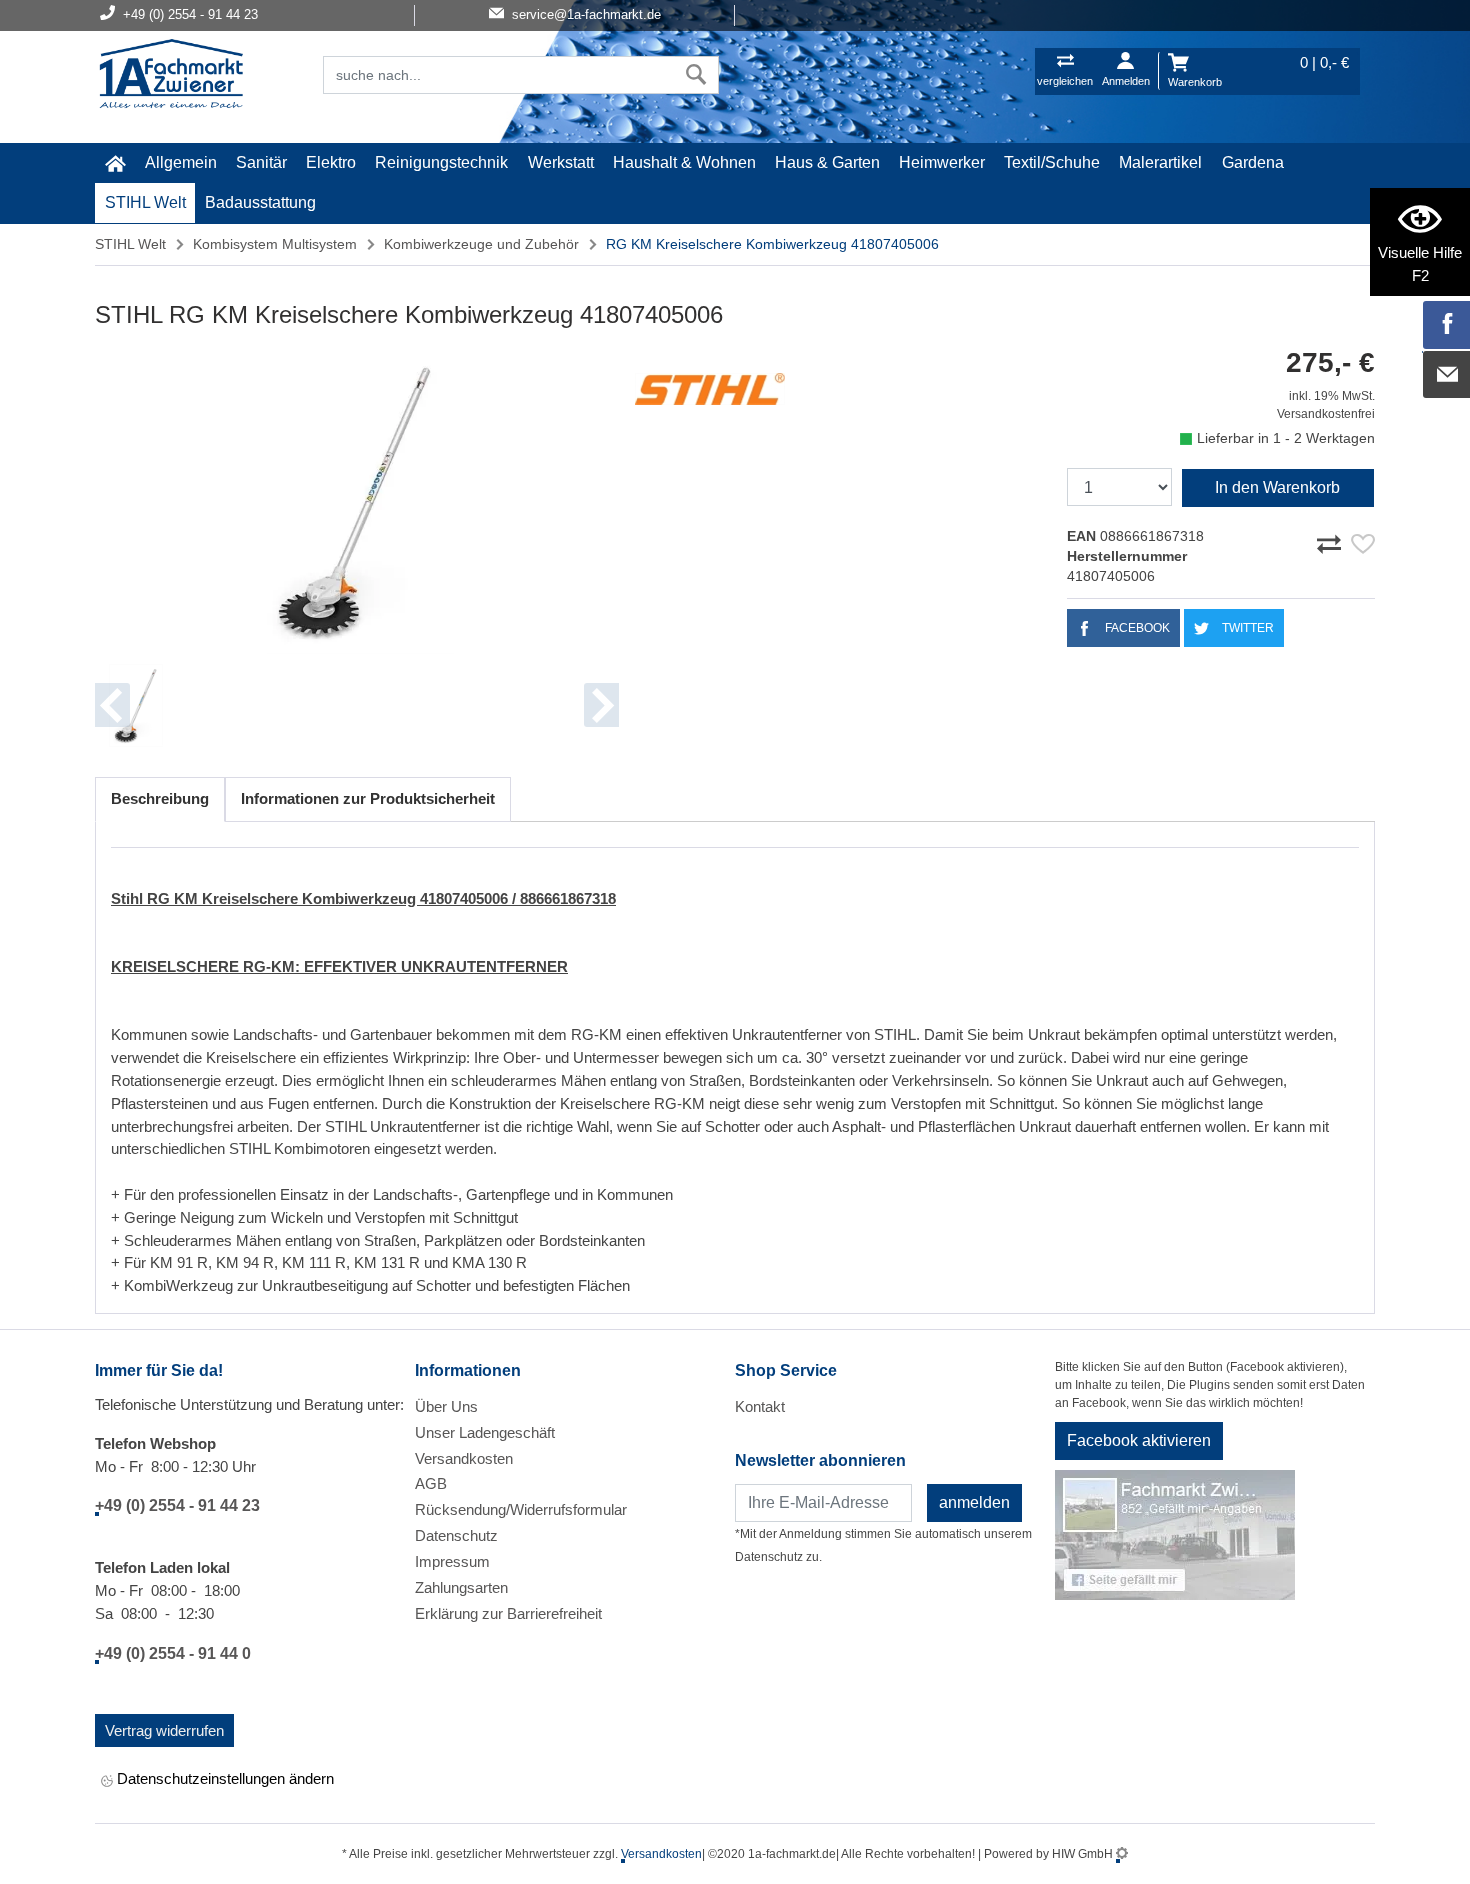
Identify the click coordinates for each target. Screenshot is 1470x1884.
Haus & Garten (827, 162)
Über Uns (446, 1406)
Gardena (1253, 162)
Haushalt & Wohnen (684, 162)
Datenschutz (456, 1535)
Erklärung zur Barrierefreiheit (508, 1613)
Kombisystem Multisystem (275, 244)
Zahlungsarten (461, 1587)
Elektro (331, 162)
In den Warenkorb (1277, 487)
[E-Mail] (1447, 375)
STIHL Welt (145, 202)
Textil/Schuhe (1052, 162)
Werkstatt (561, 162)
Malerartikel (1160, 162)
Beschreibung (160, 798)
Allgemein (181, 162)
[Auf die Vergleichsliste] (1332, 541)
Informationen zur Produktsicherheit (368, 798)
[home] (115, 163)
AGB (431, 1483)
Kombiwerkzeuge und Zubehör (481, 244)
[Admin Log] (1122, 1854)
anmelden (974, 1502)
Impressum (452, 1561)
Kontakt (760, 1406)
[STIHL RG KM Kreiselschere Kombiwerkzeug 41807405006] (357, 501)
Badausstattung (260, 202)
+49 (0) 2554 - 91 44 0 (173, 1653)
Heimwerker (942, 162)
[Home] (171, 76)
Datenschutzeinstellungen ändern (223, 1778)
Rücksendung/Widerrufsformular (521, 1509)
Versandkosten (464, 1458)
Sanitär (261, 162)
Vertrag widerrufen (164, 1730)
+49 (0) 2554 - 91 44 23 (177, 1505)
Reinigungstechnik (441, 162)
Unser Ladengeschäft (485, 1432)
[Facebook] (1447, 325)
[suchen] (696, 75)
